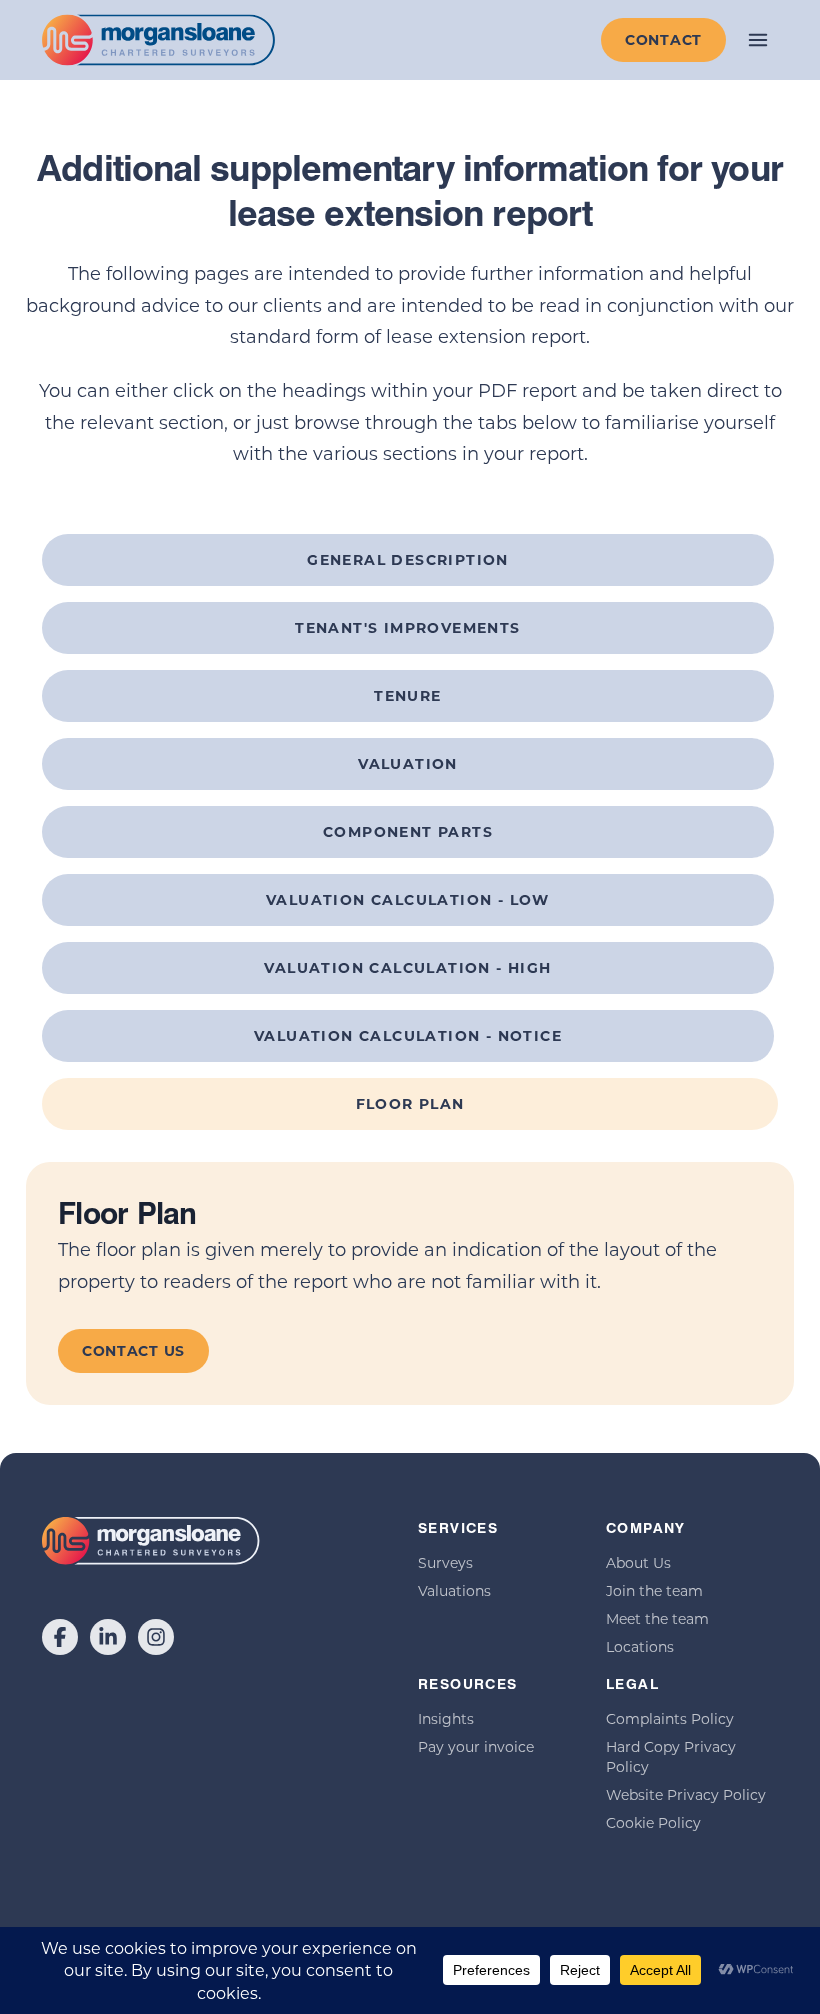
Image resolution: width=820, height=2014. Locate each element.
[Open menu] (758, 40)
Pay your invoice (476, 1746)
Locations (640, 1646)
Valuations (454, 1590)
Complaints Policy (670, 1718)
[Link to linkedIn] (108, 1637)
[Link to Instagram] (156, 1637)
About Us (638, 1562)
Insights (446, 1718)
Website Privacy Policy (686, 1794)
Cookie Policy (653, 1822)
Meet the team (657, 1618)
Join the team (654, 1590)
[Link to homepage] (158, 40)
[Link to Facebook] (60, 1637)
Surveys (445, 1562)
